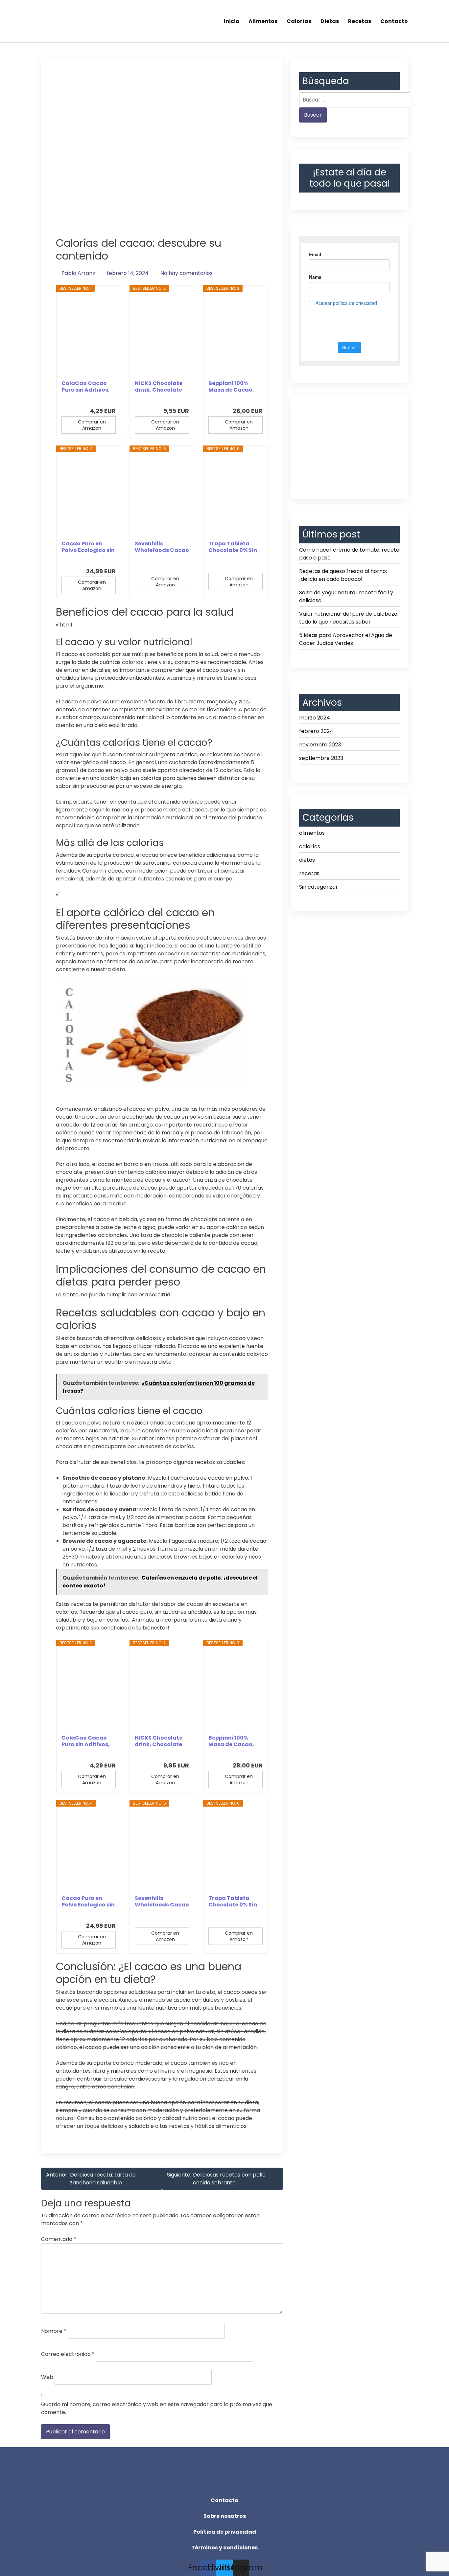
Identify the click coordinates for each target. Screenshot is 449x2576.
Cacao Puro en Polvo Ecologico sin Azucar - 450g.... (88, 547)
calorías (310, 846)
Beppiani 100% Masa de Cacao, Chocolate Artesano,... (231, 387)
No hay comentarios (187, 273)
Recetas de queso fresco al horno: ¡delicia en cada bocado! (343, 575)
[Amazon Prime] (107, 400)
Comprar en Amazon (92, 425)
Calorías (299, 21)
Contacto (394, 21)
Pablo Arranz (78, 273)
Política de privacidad (225, 2532)
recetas (309, 873)
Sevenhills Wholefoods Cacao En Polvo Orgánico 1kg (162, 547)
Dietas (330, 21)
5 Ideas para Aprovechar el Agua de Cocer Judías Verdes (346, 639)
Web (47, 2377)
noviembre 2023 (320, 745)
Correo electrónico (68, 2354)
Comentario (59, 2239)
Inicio (232, 21)
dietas (307, 860)
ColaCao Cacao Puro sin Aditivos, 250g (86, 387)
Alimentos (263, 21)
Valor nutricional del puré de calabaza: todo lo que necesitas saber (349, 618)
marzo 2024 (315, 718)
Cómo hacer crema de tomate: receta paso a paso (349, 554)
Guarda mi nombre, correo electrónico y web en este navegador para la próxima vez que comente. (157, 2408)
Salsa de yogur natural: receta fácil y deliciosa (346, 596)
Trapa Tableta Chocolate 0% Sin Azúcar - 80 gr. (233, 547)
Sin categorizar (319, 887)
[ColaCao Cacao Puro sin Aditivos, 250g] (89, 336)
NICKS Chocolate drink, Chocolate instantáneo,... (159, 387)
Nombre (54, 2331)
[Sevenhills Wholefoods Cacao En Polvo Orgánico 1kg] (162, 496)
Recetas (360, 21)
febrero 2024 (316, 731)
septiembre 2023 (321, 758)
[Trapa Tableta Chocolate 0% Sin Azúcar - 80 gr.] (236, 496)
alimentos (312, 833)
